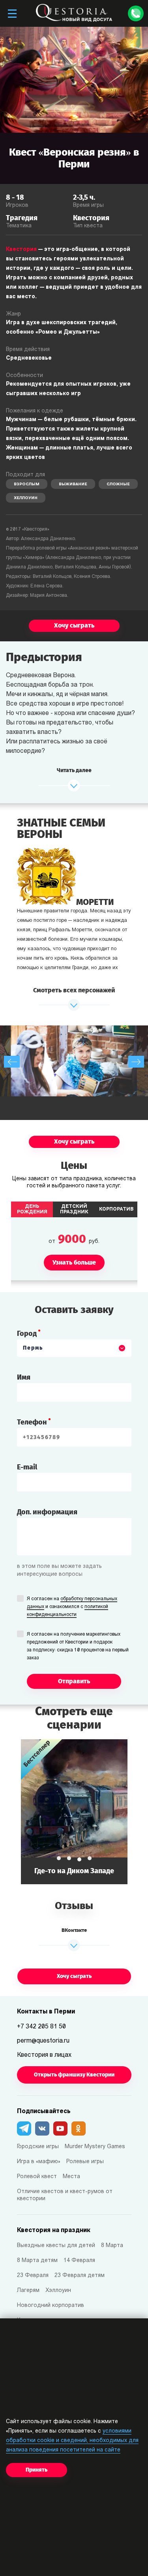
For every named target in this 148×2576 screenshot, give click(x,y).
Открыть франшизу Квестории (74, 2075)
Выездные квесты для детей (56, 2246)
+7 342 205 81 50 (41, 2027)
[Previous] (12, 1062)
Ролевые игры (85, 2162)
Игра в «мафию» (39, 2162)
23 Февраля (33, 2276)
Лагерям (28, 2291)
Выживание (73, 484)
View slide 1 (59, 1858)
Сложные (118, 484)
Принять (37, 2470)
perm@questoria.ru (43, 2041)
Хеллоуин (26, 498)
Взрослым (27, 484)
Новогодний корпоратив (51, 2306)
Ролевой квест (37, 2177)
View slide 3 (79, 1859)
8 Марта (112, 2246)
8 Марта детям (37, 2261)
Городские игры (38, 2147)
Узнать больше (74, 1812)
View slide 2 (69, 1858)
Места (71, 2177)
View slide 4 (90, 1858)
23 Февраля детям (80, 2276)
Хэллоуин (58, 2291)
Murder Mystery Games (95, 2147)
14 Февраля (79, 2261)
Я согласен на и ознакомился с (72, 1607)
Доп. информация (47, 1512)
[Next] (136, 1062)
